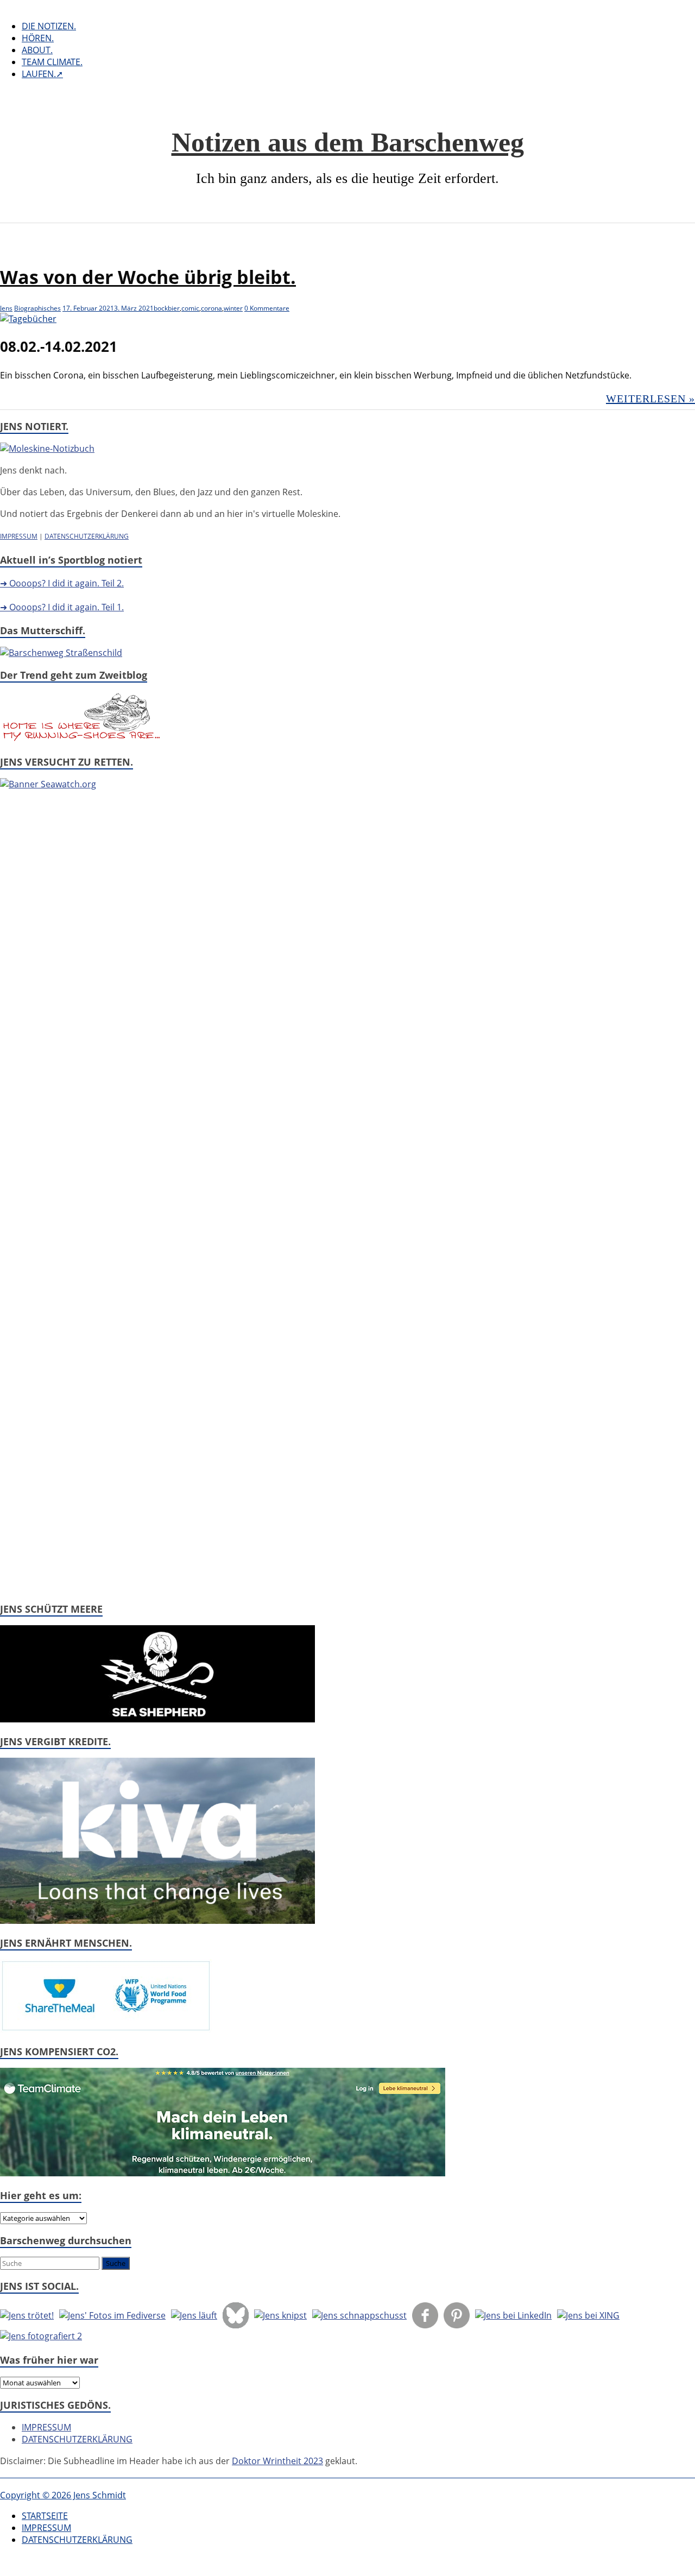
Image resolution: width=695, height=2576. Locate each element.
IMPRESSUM (19, 536)
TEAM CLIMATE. (52, 62)
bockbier (167, 308)
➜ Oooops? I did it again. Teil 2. (62, 583)
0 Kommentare (267, 308)
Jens (6, 308)
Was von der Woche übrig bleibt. (148, 277)
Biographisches (37, 308)
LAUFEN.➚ (42, 74)
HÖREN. (38, 38)
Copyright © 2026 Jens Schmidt (63, 2495)
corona (211, 308)
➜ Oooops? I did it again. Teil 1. (62, 607)
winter (233, 308)
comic (190, 308)
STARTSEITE (45, 2516)
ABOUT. (37, 50)
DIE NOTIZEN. (49, 26)
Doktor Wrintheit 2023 (277, 2461)
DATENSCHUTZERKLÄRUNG (87, 536)
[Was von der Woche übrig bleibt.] (28, 319)
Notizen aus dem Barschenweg (348, 142)
